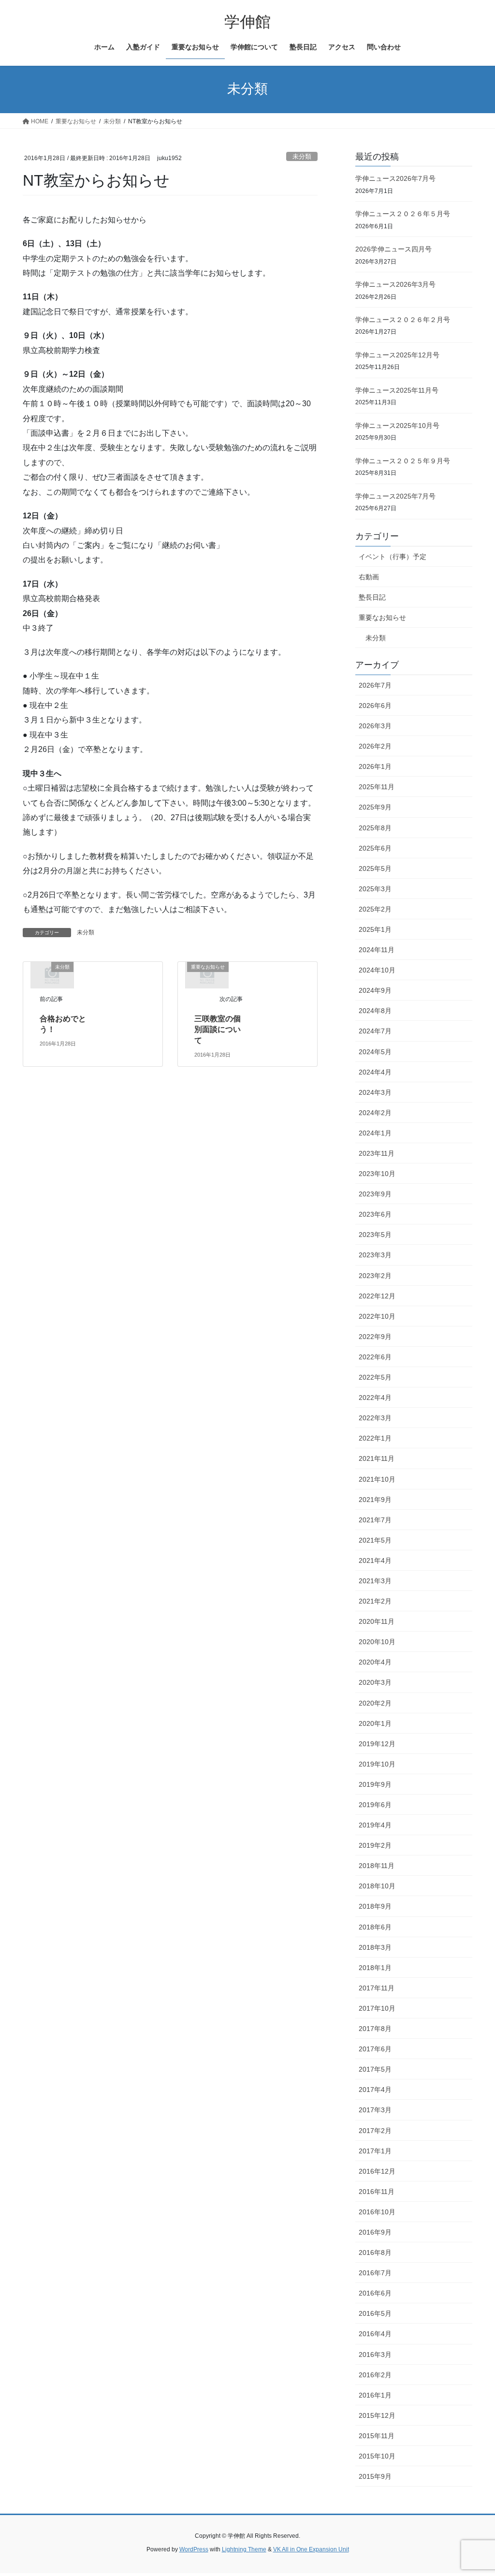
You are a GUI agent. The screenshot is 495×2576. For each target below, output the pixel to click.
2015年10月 (377, 2456)
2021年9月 (375, 1500)
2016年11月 (377, 2192)
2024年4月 (375, 1072)
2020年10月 (377, 1642)
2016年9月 (375, 2232)
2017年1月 (375, 2151)
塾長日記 (372, 597)
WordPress (194, 2549)
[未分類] (52, 975)
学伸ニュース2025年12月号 (397, 355)
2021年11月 (377, 1458)
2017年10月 (377, 2008)
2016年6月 (375, 2293)
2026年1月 (375, 766)
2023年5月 (375, 1235)
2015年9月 (375, 2476)
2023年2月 (375, 1276)
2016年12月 (377, 2171)
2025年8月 (375, 828)
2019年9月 (375, 1784)
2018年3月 (375, 1947)
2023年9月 (375, 1194)
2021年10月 (377, 1479)
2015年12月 (377, 2415)
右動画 (369, 577)
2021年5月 (375, 1540)
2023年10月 (377, 1174)
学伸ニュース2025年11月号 (397, 390)
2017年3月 (375, 2110)
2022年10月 (377, 1316)
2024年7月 (375, 1031)
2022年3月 (375, 1418)
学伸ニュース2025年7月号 (395, 496)
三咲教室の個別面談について (218, 1030)
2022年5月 (375, 1377)
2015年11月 (377, 2436)
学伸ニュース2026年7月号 (395, 178)
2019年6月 (375, 1805)
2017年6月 (375, 2049)
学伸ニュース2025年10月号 (397, 426)
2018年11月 (377, 1866)
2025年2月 (375, 909)
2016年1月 (375, 2395)
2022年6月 (375, 1357)
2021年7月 (375, 1520)
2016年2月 (375, 2375)
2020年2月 (375, 1703)
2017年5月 (375, 2069)
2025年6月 (375, 848)
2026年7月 (375, 685)
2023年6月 (375, 1214)
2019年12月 (377, 1744)
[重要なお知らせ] (207, 975)
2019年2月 (375, 1845)
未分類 (302, 156)
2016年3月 (375, 2355)
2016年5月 (375, 2313)
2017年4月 (375, 2090)
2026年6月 (375, 706)
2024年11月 (377, 950)
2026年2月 (375, 746)
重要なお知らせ (382, 618)
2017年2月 (375, 2131)
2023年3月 (375, 1255)
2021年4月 (375, 1560)
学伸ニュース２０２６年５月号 (403, 214)
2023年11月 (377, 1153)
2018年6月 (375, 1927)
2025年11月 (377, 787)
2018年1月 (375, 1968)
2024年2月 (375, 1113)
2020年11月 (377, 1621)
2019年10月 (377, 1764)
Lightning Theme (244, 2549)
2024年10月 (377, 970)
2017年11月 (377, 1988)
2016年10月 (377, 2212)
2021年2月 (375, 1601)
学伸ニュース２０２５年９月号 (403, 461)
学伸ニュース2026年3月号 (395, 284)
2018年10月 (377, 1886)
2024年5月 (375, 1052)
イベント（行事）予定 (393, 557)
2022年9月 (375, 1337)
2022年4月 (375, 1398)
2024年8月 (375, 1011)
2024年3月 (375, 1092)
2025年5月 (375, 868)
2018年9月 (375, 1906)
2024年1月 (375, 1133)
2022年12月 (377, 1296)
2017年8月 (375, 2029)
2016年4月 (375, 2334)
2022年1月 (375, 1438)
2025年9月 (375, 807)
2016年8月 (375, 2252)
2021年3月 (375, 1581)
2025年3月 (375, 889)
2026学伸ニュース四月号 (393, 249)
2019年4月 (375, 1825)
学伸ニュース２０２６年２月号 (403, 320)
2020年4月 (375, 1662)
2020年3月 (375, 1682)
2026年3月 (375, 726)
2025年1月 (375, 929)
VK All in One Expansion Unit (311, 2549)
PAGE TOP (474, 2490)
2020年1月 (375, 1723)
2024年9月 (375, 990)
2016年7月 (375, 2273)
